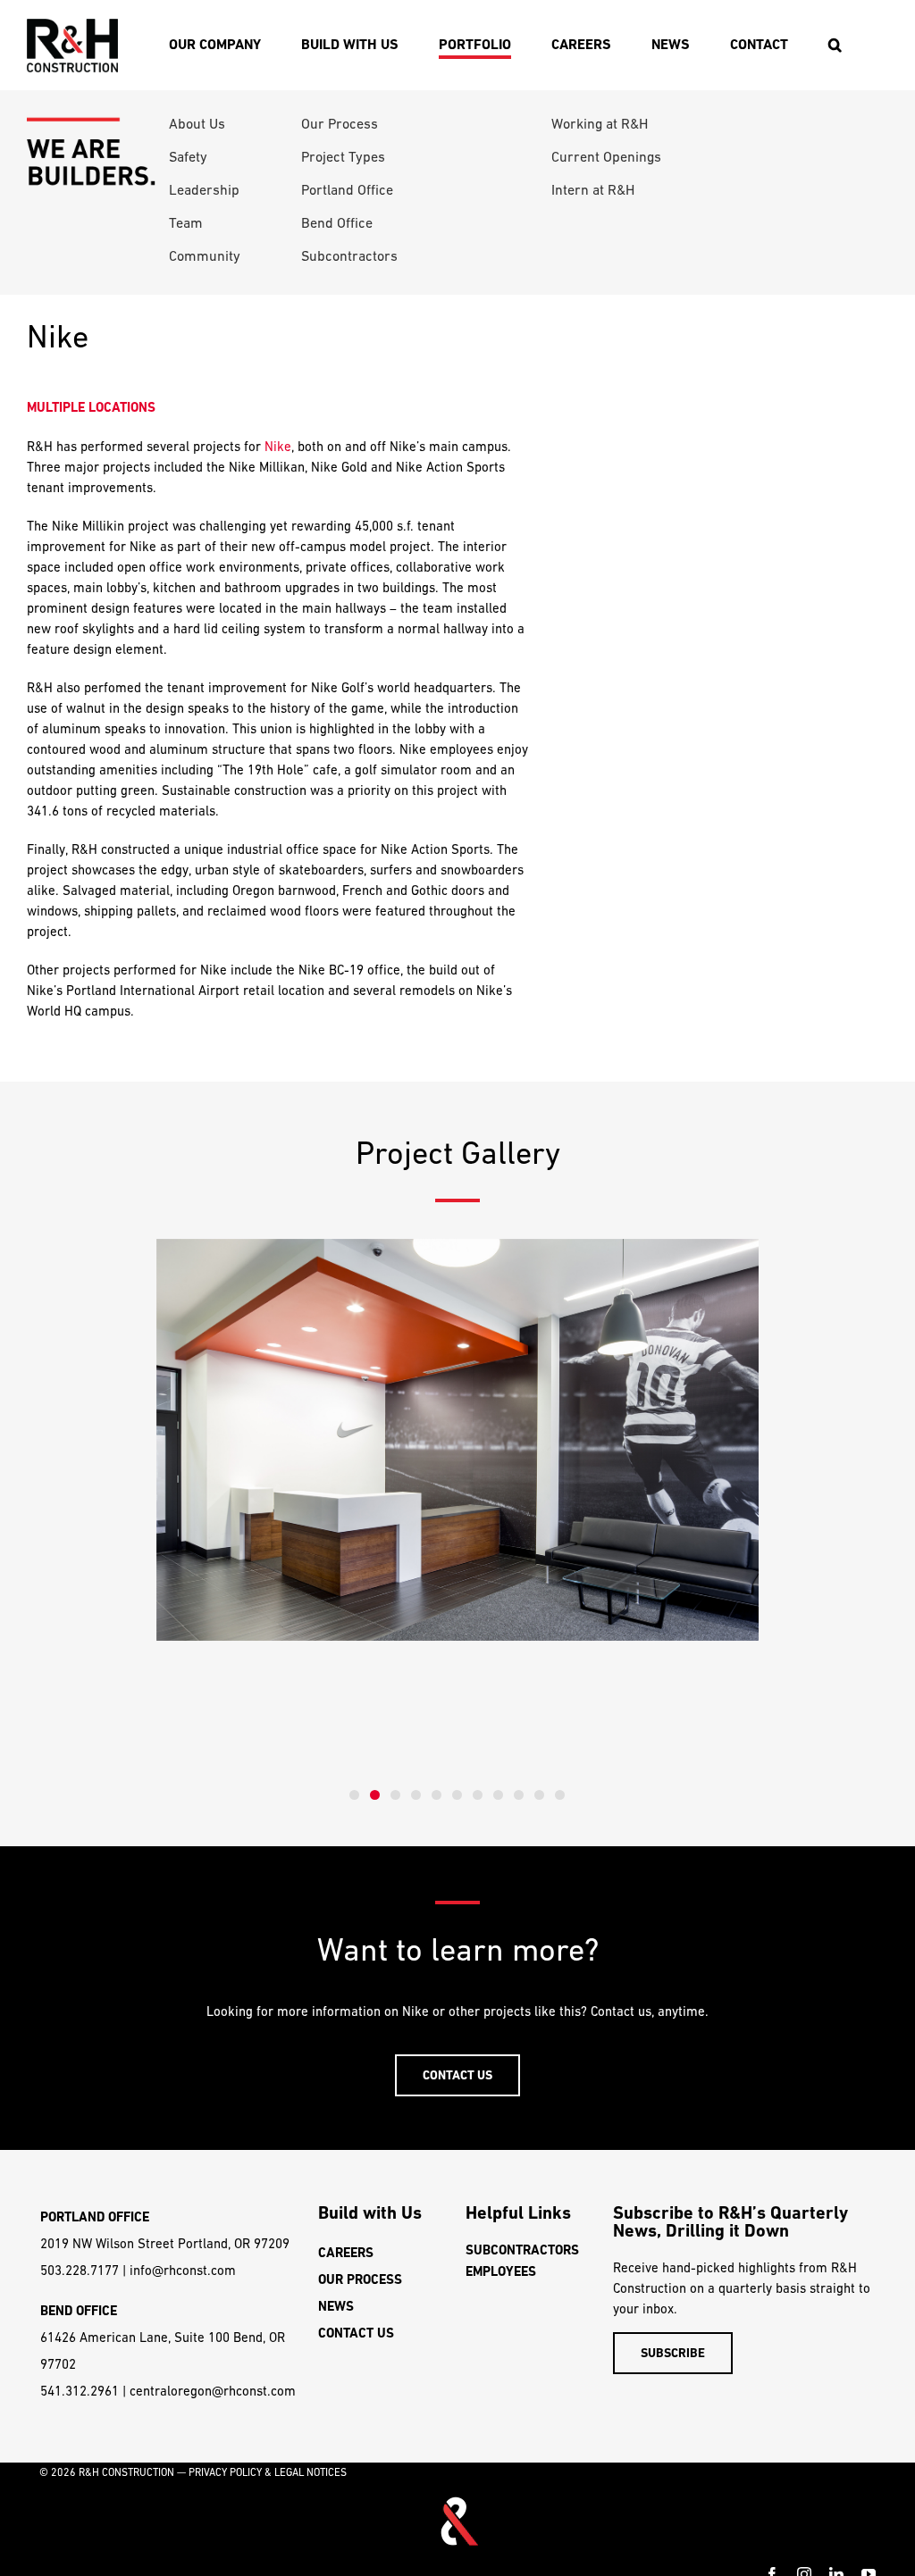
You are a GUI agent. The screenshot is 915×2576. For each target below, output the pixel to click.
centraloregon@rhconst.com (213, 2391)
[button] (835, 45)
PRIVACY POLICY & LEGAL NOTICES (268, 2472)
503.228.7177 (80, 2270)
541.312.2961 (80, 2391)
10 (539, 1795)
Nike (278, 446)
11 (560, 1795)
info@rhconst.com (183, 2270)
